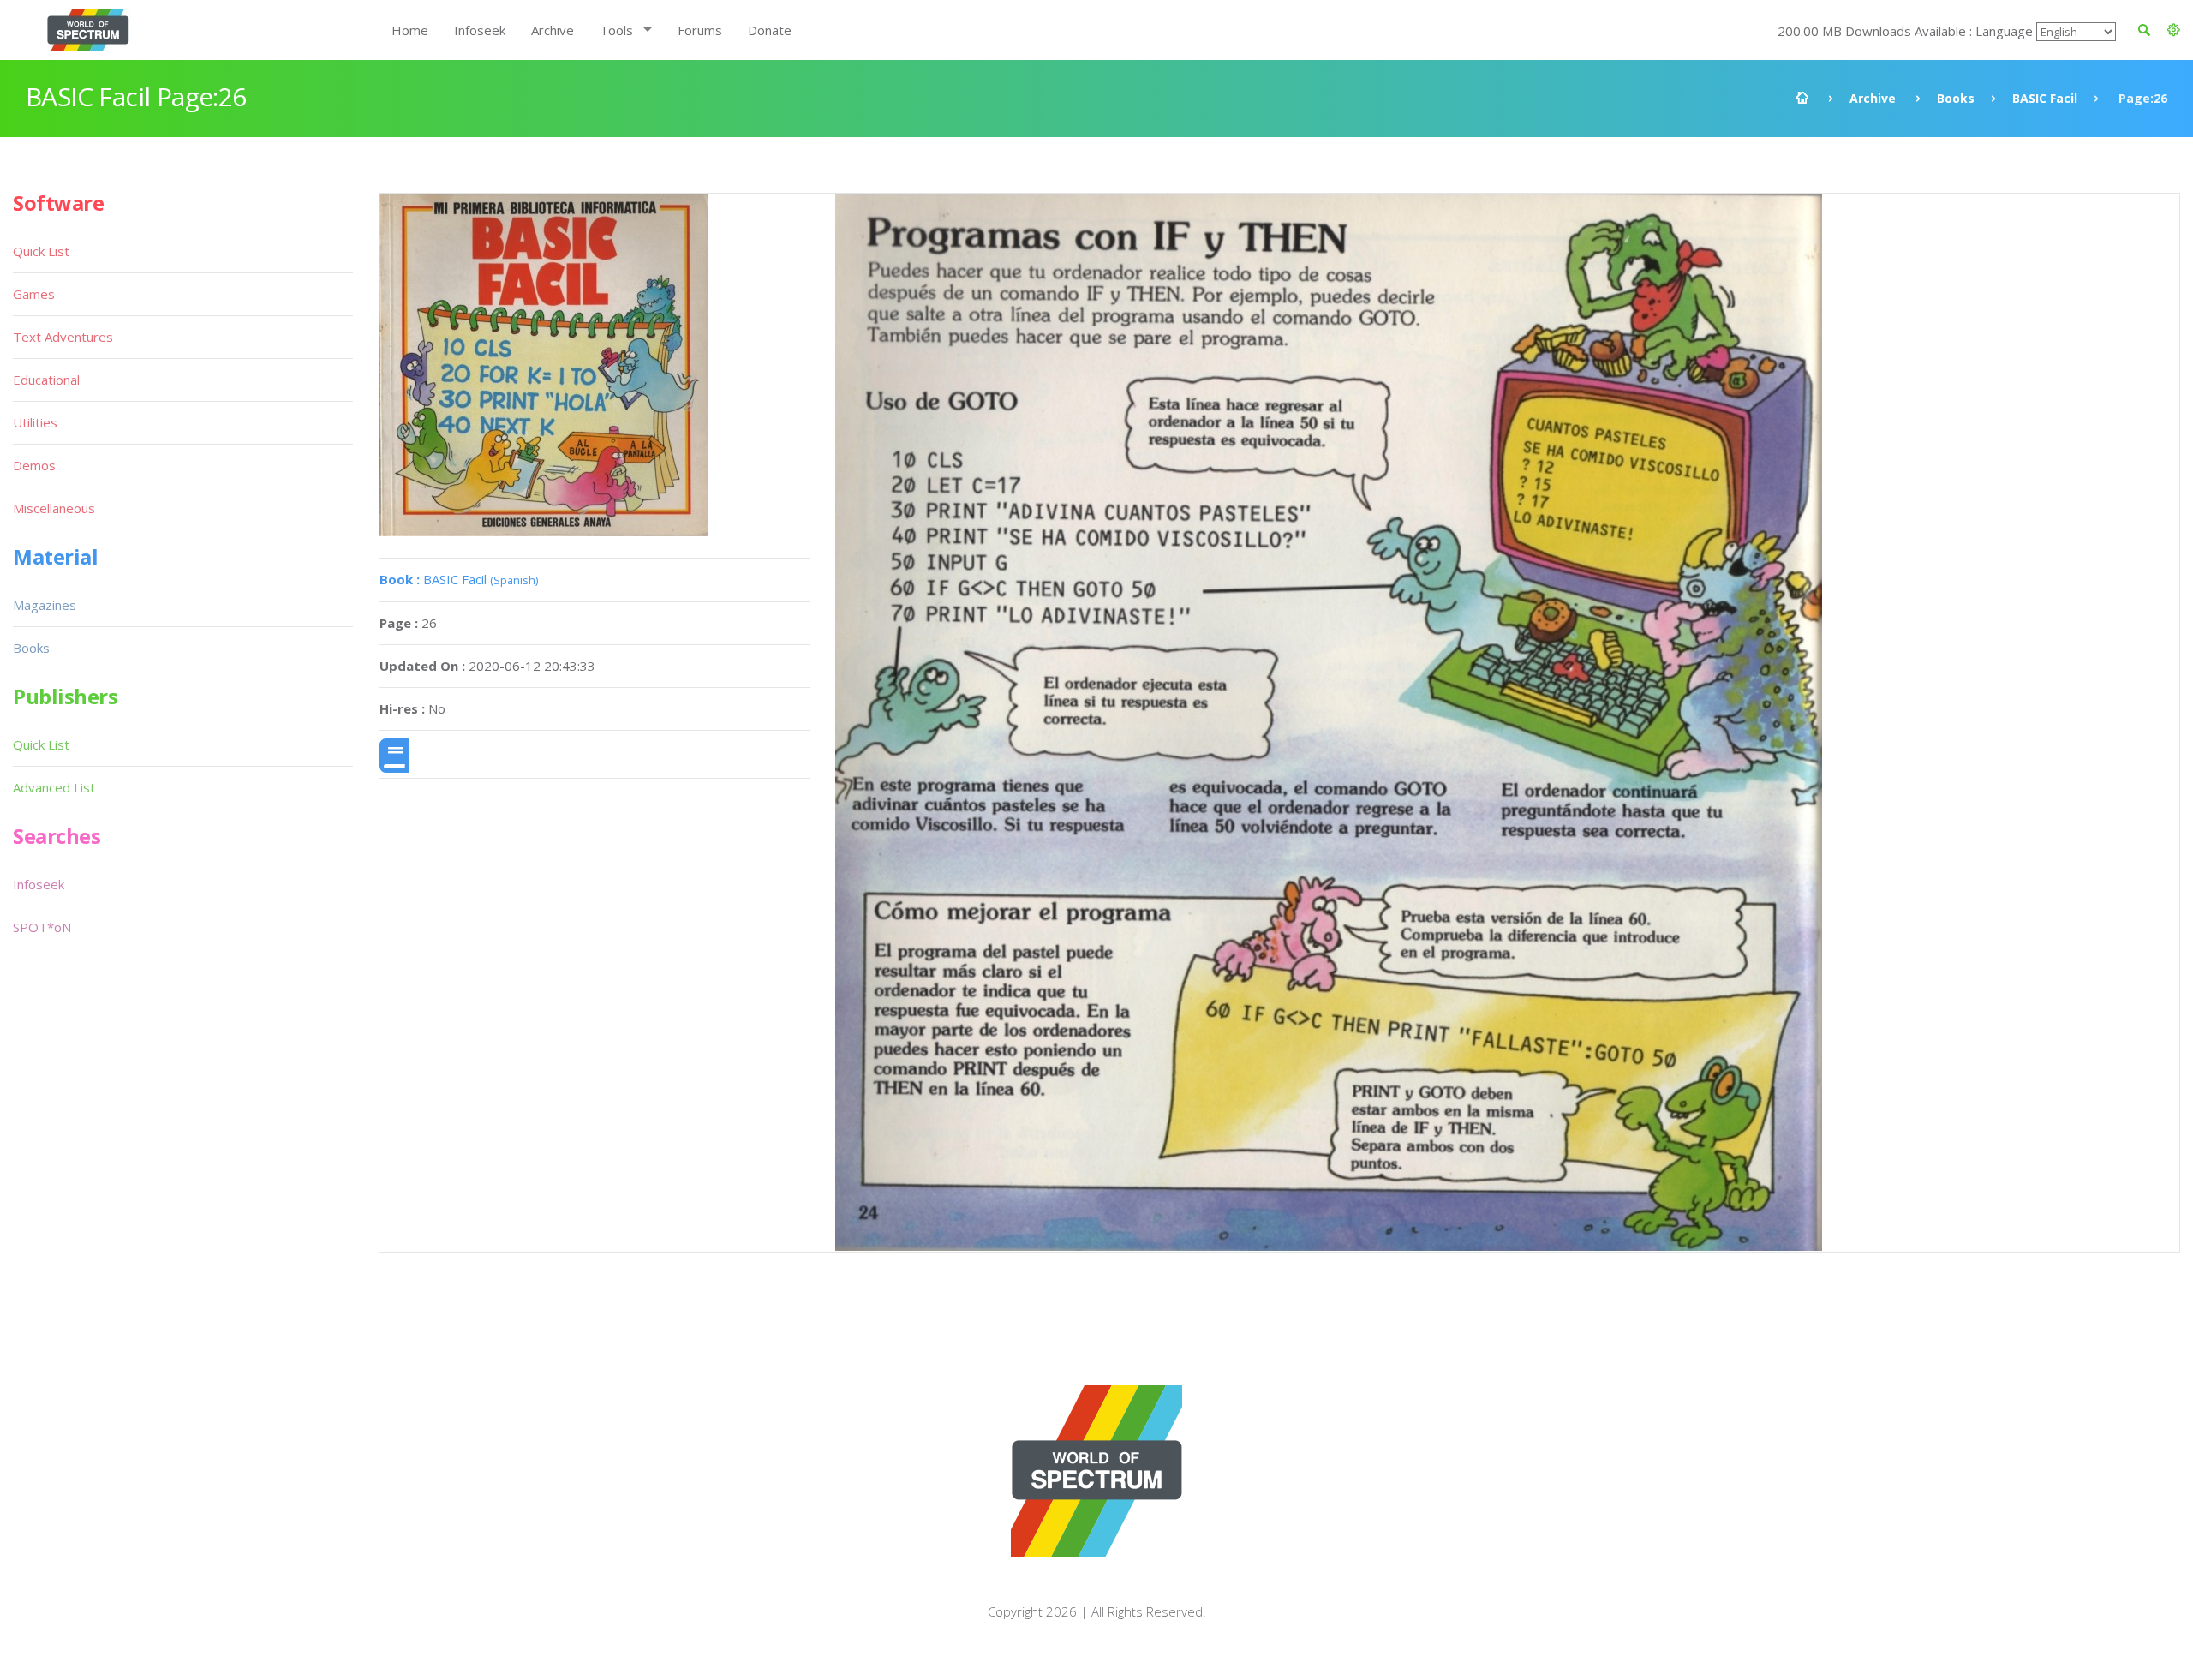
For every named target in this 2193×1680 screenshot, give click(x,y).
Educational (46, 380)
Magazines (45, 605)
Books (1956, 98)
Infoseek (480, 30)
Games (34, 294)
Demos (34, 465)
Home (410, 30)
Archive (553, 30)
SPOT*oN (42, 927)
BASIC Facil (2045, 98)
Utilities (35, 422)
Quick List (41, 251)
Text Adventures (63, 337)
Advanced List (54, 787)
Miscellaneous (54, 508)
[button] (2174, 30)
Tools (616, 30)
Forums (700, 30)
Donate (770, 30)
